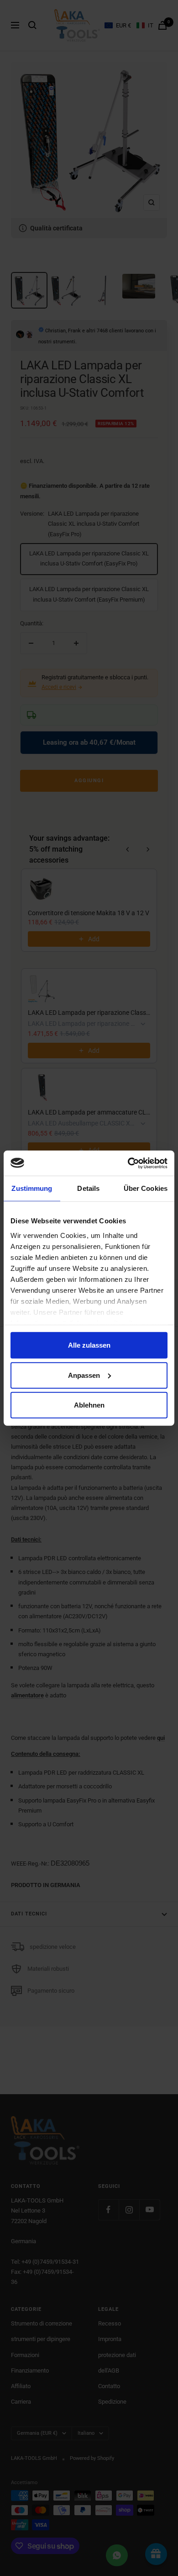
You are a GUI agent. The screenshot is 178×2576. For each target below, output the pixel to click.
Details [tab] (88, 1188)
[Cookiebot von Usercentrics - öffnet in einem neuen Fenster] (128, 1163)
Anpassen (84, 1375)
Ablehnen (89, 1405)
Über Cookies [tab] (146, 1188)
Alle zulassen (89, 1345)
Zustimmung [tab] (32, 1188)
